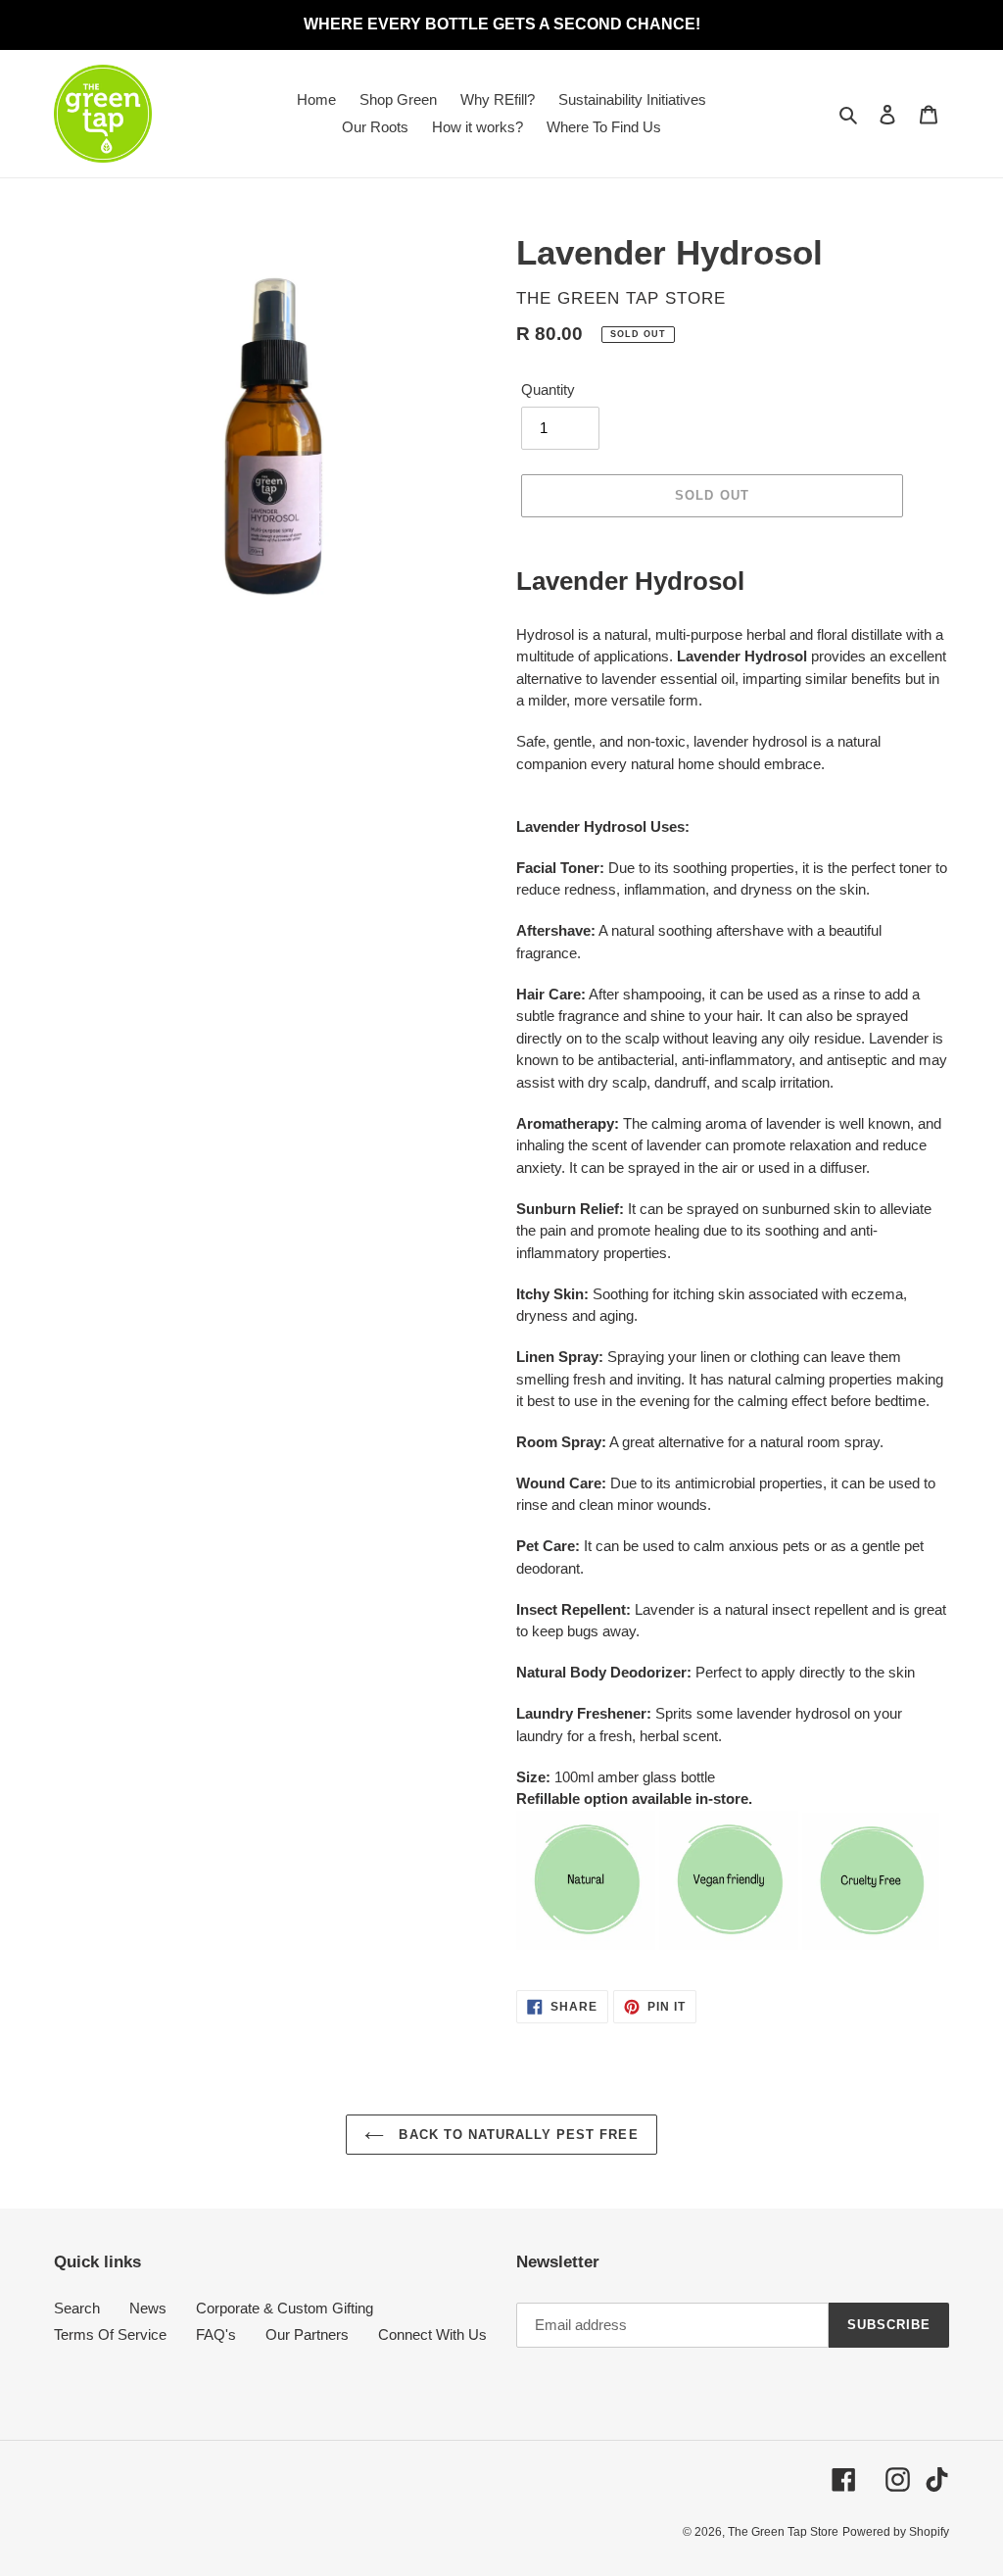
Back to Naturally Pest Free (516, 2135)
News (148, 2308)
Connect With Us (432, 2334)
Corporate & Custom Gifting (285, 2308)
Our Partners (307, 2334)
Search (77, 2308)
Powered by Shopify (896, 2532)
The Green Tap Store (783, 2532)
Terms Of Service (110, 2334)
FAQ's (216, 2334)
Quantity (548, 389)
